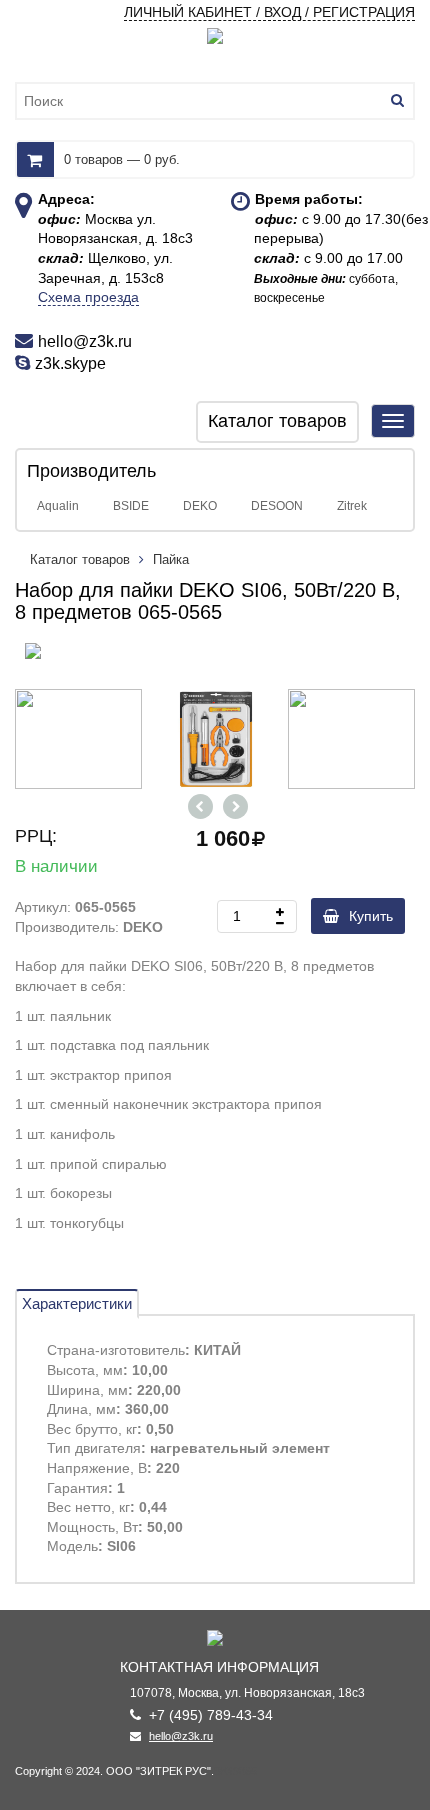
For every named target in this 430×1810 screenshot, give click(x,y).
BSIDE (131, 506)
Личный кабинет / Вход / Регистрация (269, 12)
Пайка (171, 559)
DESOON (277, 506)
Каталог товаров (82, 559)
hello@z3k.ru (181, 1736)
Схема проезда (88, 297)
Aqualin (58, 506)
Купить (371, 916)
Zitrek (352, 506)
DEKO (200, 506)
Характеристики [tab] (77, 1303)
